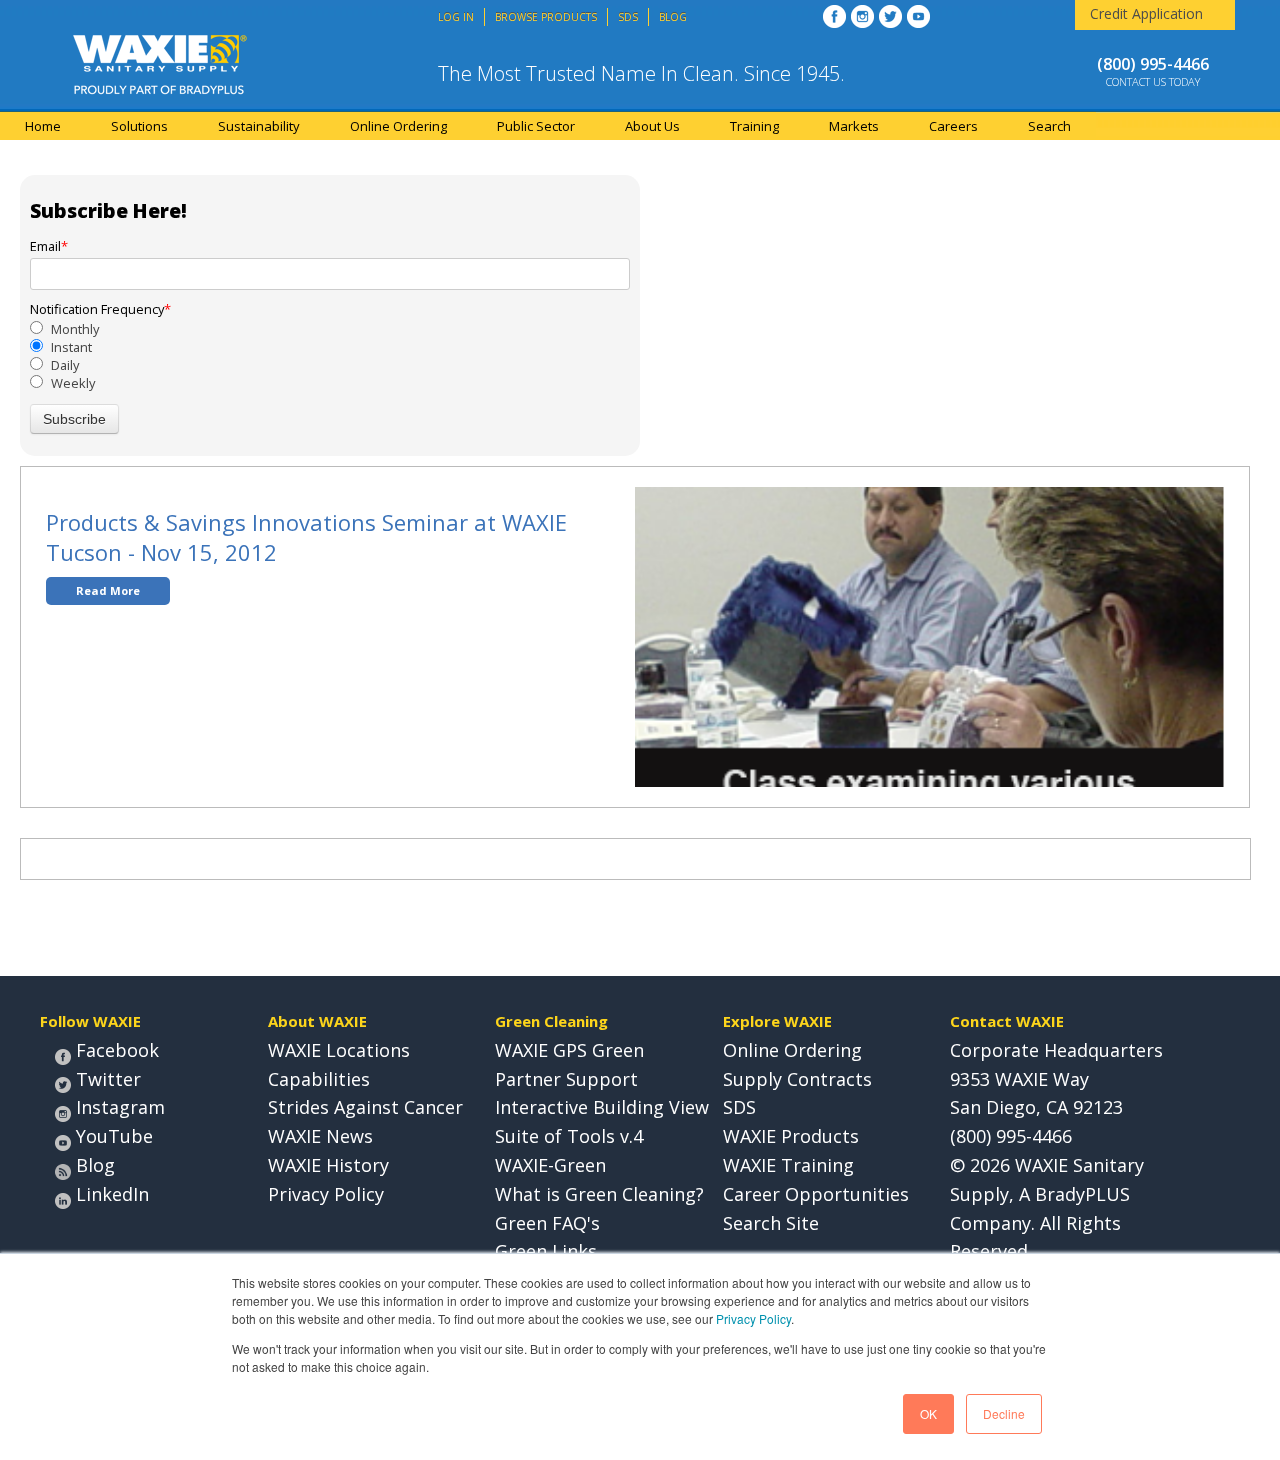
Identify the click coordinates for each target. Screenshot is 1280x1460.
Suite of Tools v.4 (569, 1136)
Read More (108, 590)
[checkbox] (330, 356)
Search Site (771, 1223)
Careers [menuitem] (953, 126)
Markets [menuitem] (854, 126)
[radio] (330, 329)
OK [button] (928, 1413)
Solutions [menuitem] (139, 126)
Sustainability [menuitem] (259, 126)
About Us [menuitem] (652, 126)
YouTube (114, 1136)
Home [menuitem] (43, 126)
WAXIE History (328, 1165)
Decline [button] (1004, 1413)
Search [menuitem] (1049, 126)
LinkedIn (112, 1194)
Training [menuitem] (754, 126)
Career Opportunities (816, 1194)
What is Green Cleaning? (599, 1194)
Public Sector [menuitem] (536, 126)
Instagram (120, 1107)
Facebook (117, 1050)
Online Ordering (792, 1050)
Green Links (546, 1251)
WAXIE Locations (339, 1050)
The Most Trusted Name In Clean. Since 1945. (641, 73)
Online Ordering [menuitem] (398, 126)
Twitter (108, 1079)
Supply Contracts (797, 1079)
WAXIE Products (791, 1136)
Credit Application (1146, 13)
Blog (95, 1165)
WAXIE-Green (550, 1165)
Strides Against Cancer (365, 1107)
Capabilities (319, 1079)
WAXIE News (320, 1136)
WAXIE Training (788, 1165)
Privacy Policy (753, 1318)
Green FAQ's (547, 1223)
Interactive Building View (602, 1107)
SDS (739, 1107)
